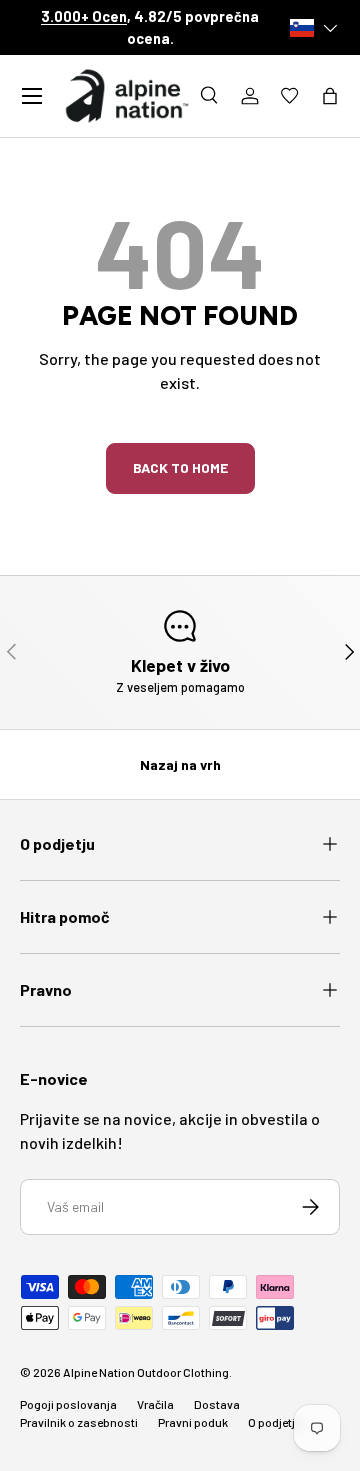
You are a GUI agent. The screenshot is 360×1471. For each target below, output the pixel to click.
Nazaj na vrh (180, 764)
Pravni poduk (193, 1422)
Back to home (180, 467)
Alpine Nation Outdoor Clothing (146, 1372)
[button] (330, 96)
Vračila (155, 1404)
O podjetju (275, 1422)
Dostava (217, 1404)
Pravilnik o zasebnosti (79, 1422)
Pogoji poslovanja (68, 1404)
